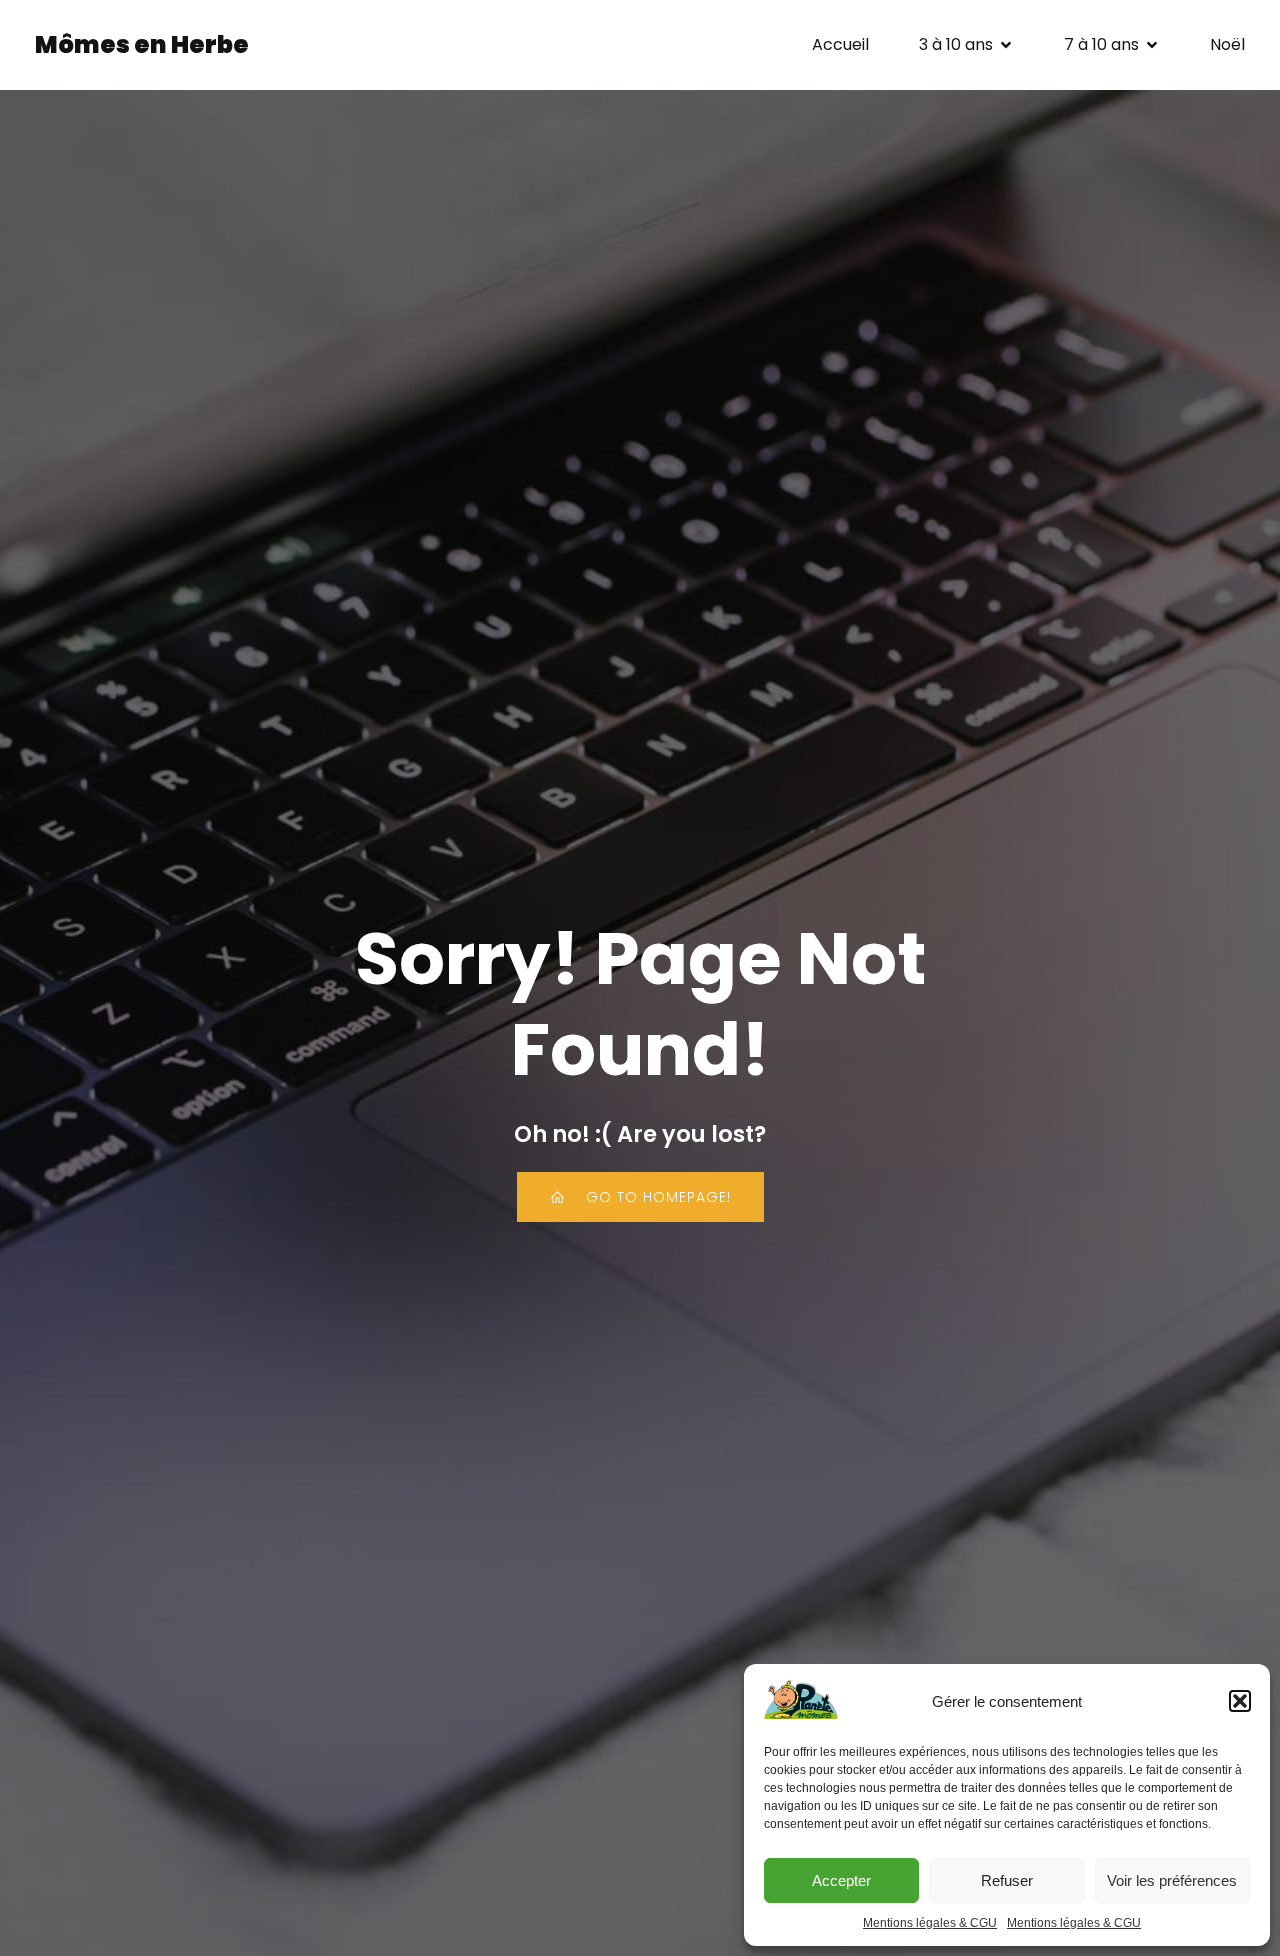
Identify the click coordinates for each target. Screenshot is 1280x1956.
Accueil (840, 44)
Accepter (841, 1880)
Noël (1227, 44)
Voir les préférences (1172, 1880)
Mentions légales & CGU (930, 1923)
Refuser (1007, 1880)
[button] (1240, 1701)
